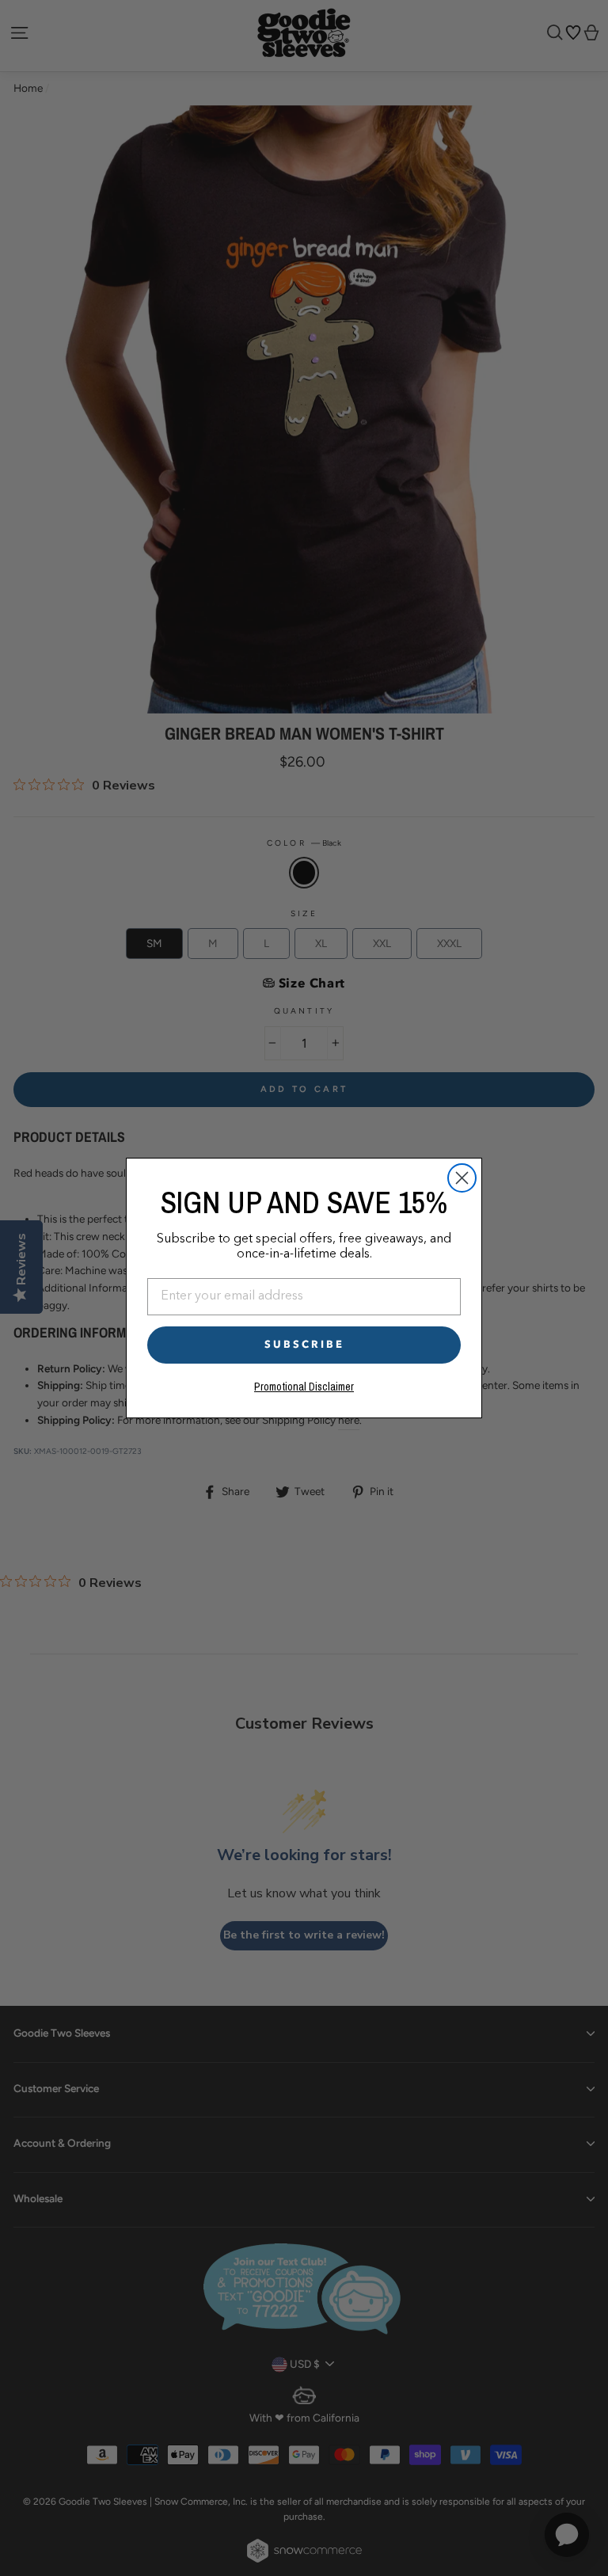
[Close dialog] (462, 1178)
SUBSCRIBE (304, 1345)
